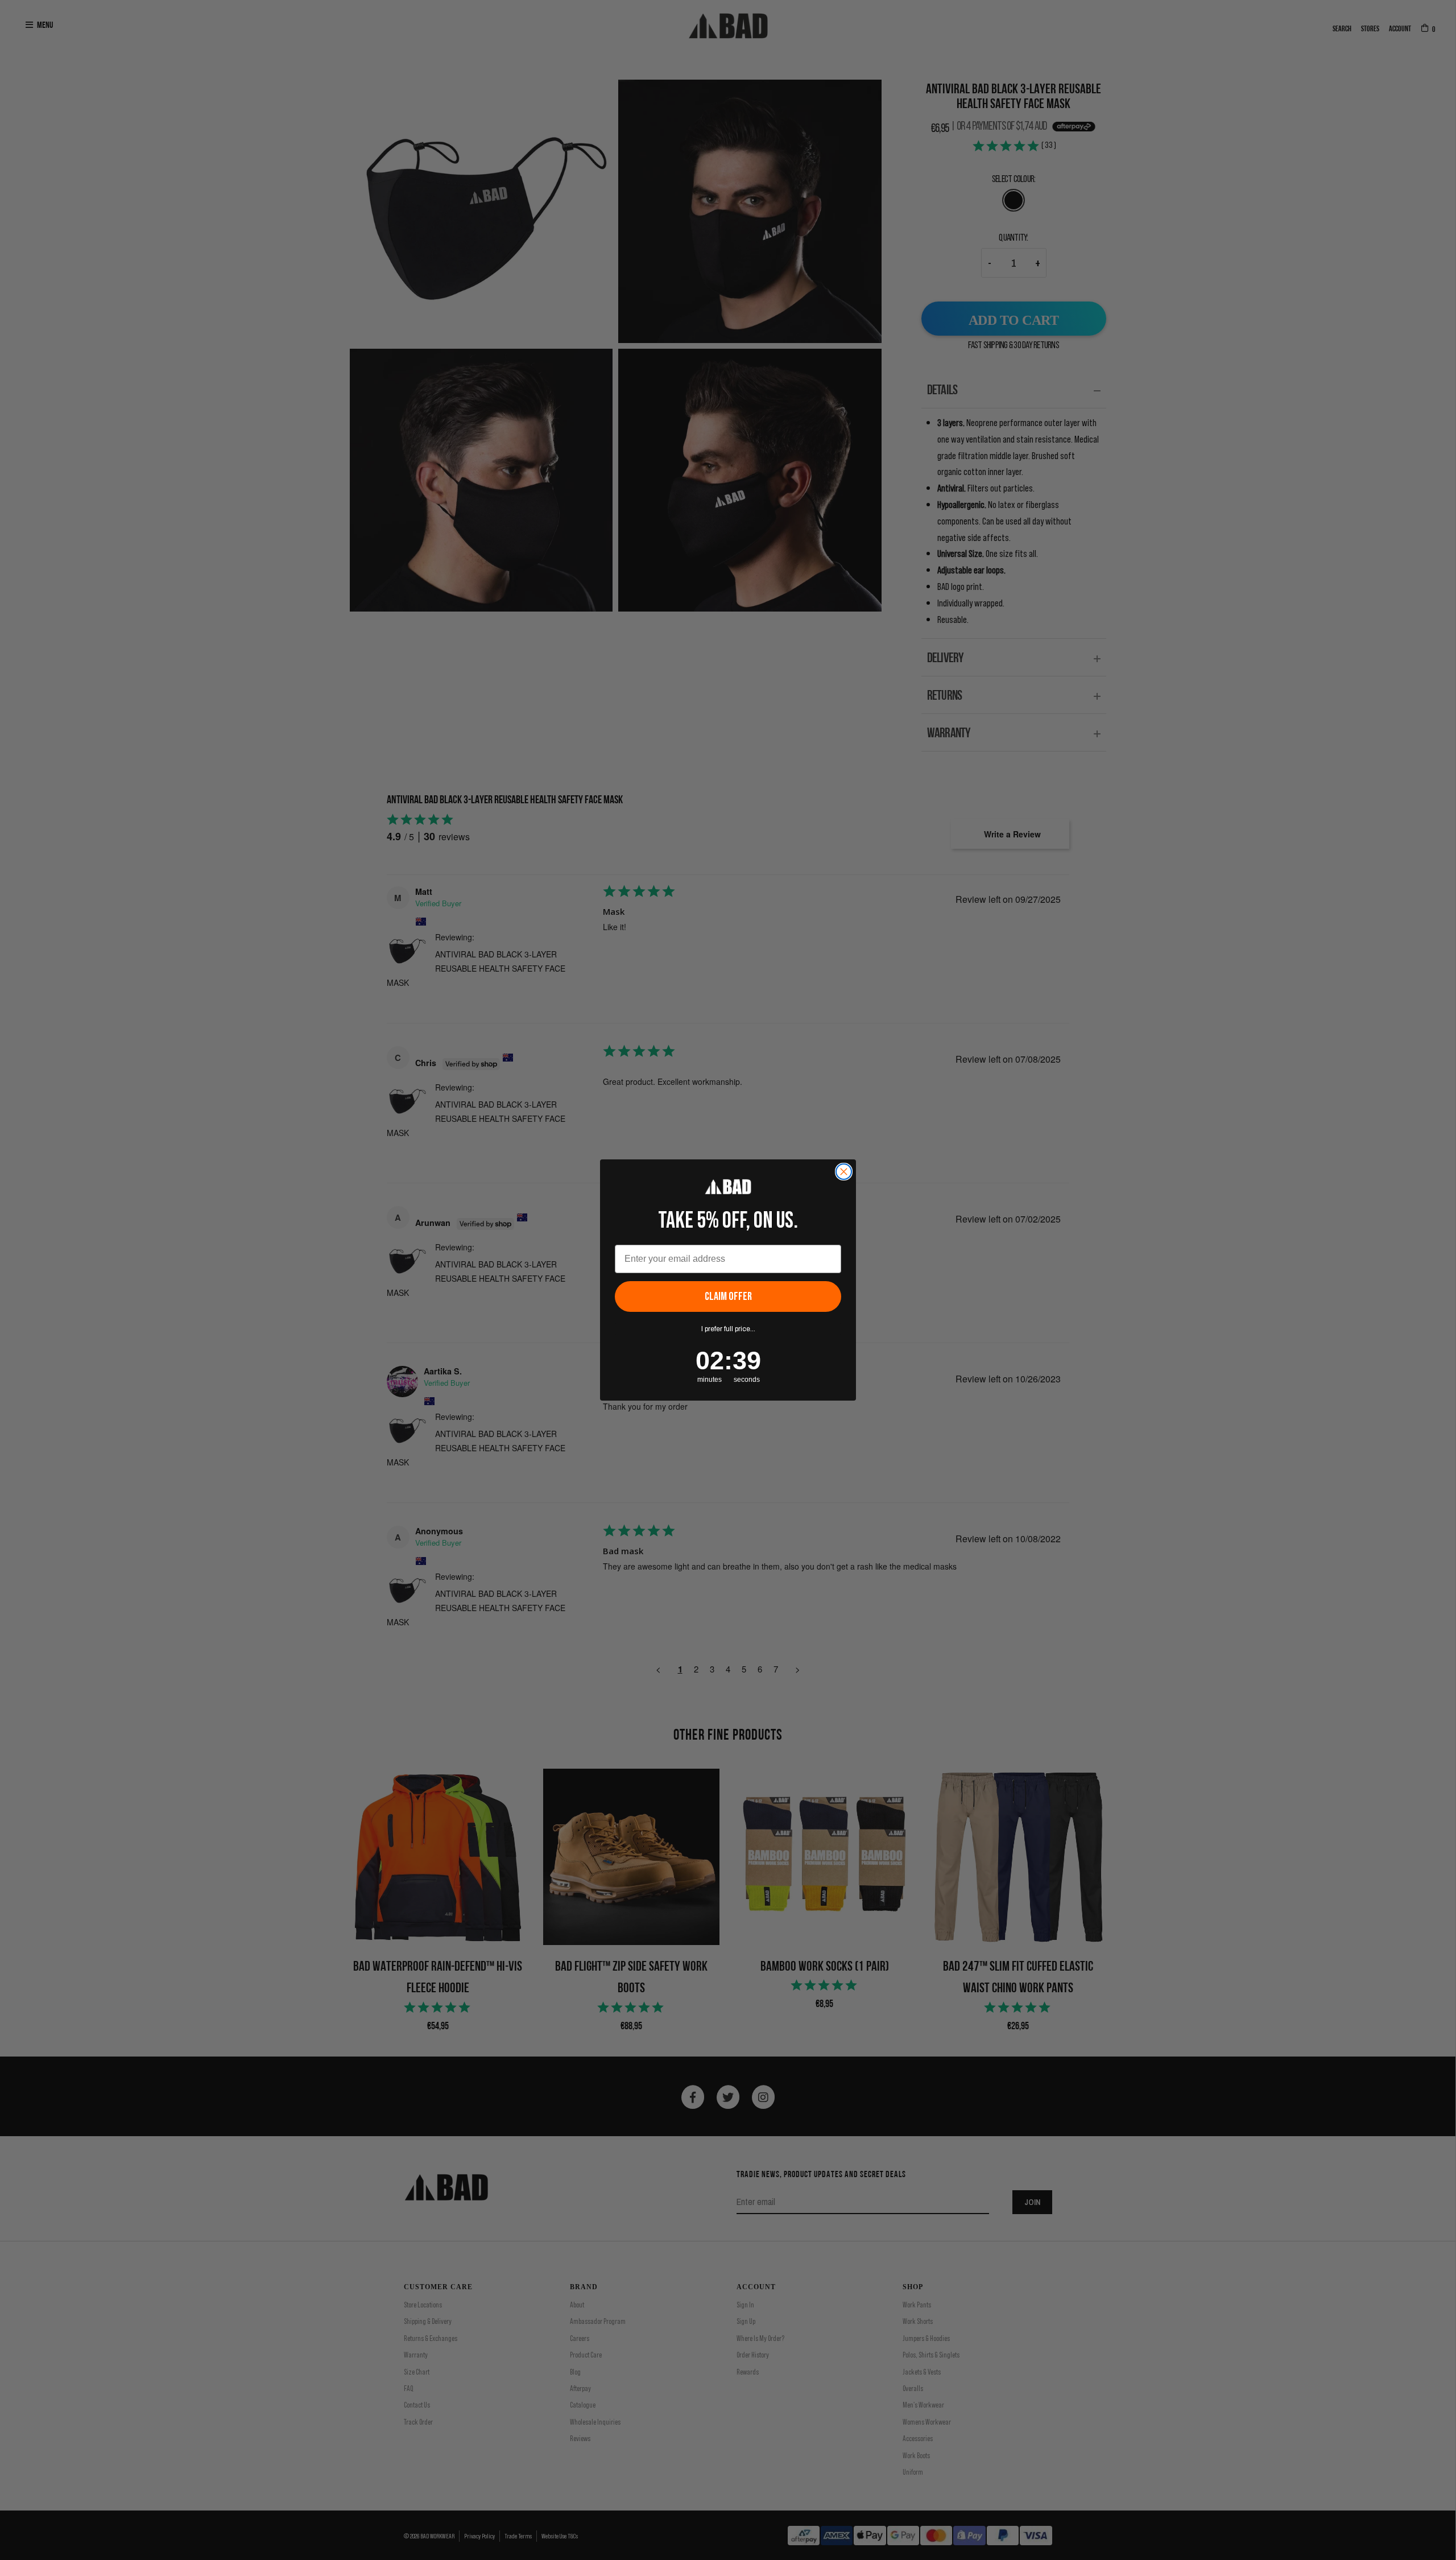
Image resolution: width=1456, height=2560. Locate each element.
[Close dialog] (844, 1172)
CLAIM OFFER (728, 1296)
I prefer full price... (728, 1329)
